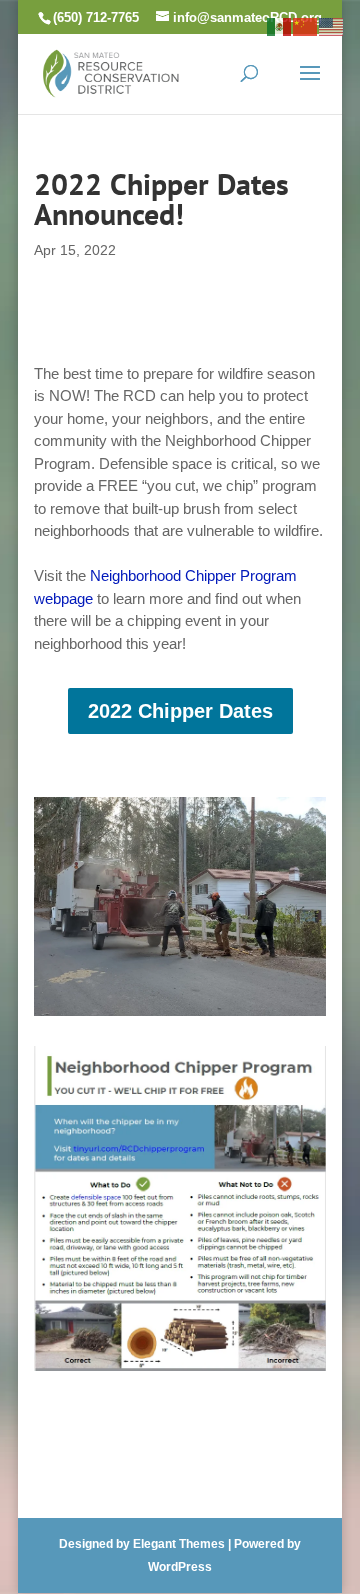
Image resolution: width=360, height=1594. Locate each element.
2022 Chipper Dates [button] (180, 711)
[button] (310, 86)
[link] (111, 71)
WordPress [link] (180, 1567)
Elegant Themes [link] (179, 1544)
